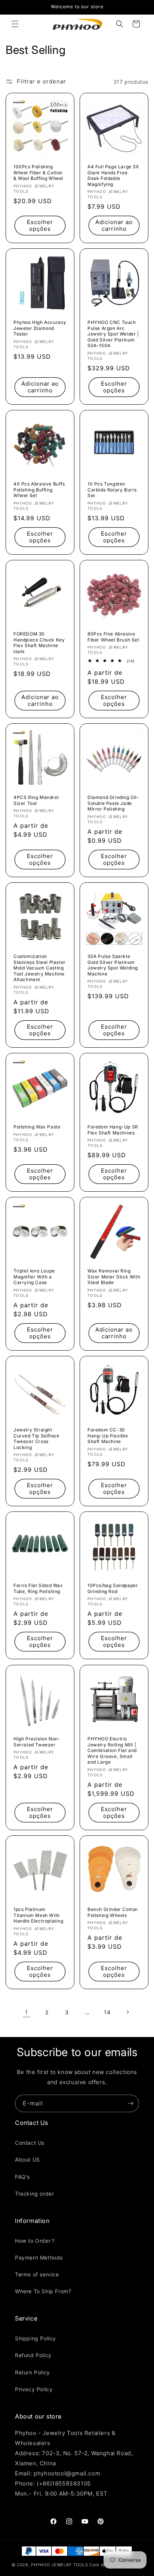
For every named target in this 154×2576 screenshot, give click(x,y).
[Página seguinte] (127, 2012)
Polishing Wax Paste (37, 1127)
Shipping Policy (36, 2338)
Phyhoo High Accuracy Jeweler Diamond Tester (40, 328)
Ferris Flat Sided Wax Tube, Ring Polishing (38, 1588)
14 (107, 2012)
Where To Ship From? (43, 2291)
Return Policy (33, 2372)
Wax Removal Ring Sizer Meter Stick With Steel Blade (114, 1277)
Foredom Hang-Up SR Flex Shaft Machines (113, 1130)
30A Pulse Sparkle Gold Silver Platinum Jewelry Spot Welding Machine (113, 965)
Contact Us (30, 2143)
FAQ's (22, 2177)
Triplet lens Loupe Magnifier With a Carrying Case (34, 1277)
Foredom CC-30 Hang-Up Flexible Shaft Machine (108, 1436)
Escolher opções (40, 225)
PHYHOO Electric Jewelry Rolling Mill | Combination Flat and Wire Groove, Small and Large (112, 1750)
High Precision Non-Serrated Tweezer (37, 1742)
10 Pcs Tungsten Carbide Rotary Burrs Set (112, 490)
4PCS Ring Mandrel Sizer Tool (36, 800)
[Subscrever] (130, 2103)
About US (27, 2160)
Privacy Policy (34, 2389)
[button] (15, 24)
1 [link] (27, 2012)
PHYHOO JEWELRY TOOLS (59, 2565)
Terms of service (37, 2274)
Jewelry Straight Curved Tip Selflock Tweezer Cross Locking (36, 1439)
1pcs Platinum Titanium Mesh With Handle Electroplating (38, 1915)
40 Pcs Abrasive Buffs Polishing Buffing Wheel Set (39, 490)
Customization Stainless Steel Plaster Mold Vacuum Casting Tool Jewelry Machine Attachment (40, 968)
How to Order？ (36, 2241)
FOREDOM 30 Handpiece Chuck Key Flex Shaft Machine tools (39, 643)
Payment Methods (39, 2258)
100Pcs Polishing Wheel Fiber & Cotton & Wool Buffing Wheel (38, 172)
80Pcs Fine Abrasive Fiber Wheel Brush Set (113, 637)
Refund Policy (33, 2355)
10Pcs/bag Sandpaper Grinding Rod (113, 1588)
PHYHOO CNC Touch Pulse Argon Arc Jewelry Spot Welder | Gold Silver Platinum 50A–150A (113, 334)
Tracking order (34, 2194)
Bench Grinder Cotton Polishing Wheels (113, 1912)
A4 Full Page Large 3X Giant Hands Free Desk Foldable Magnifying (113, 175)
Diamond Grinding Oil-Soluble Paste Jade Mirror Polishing (113, 803)
